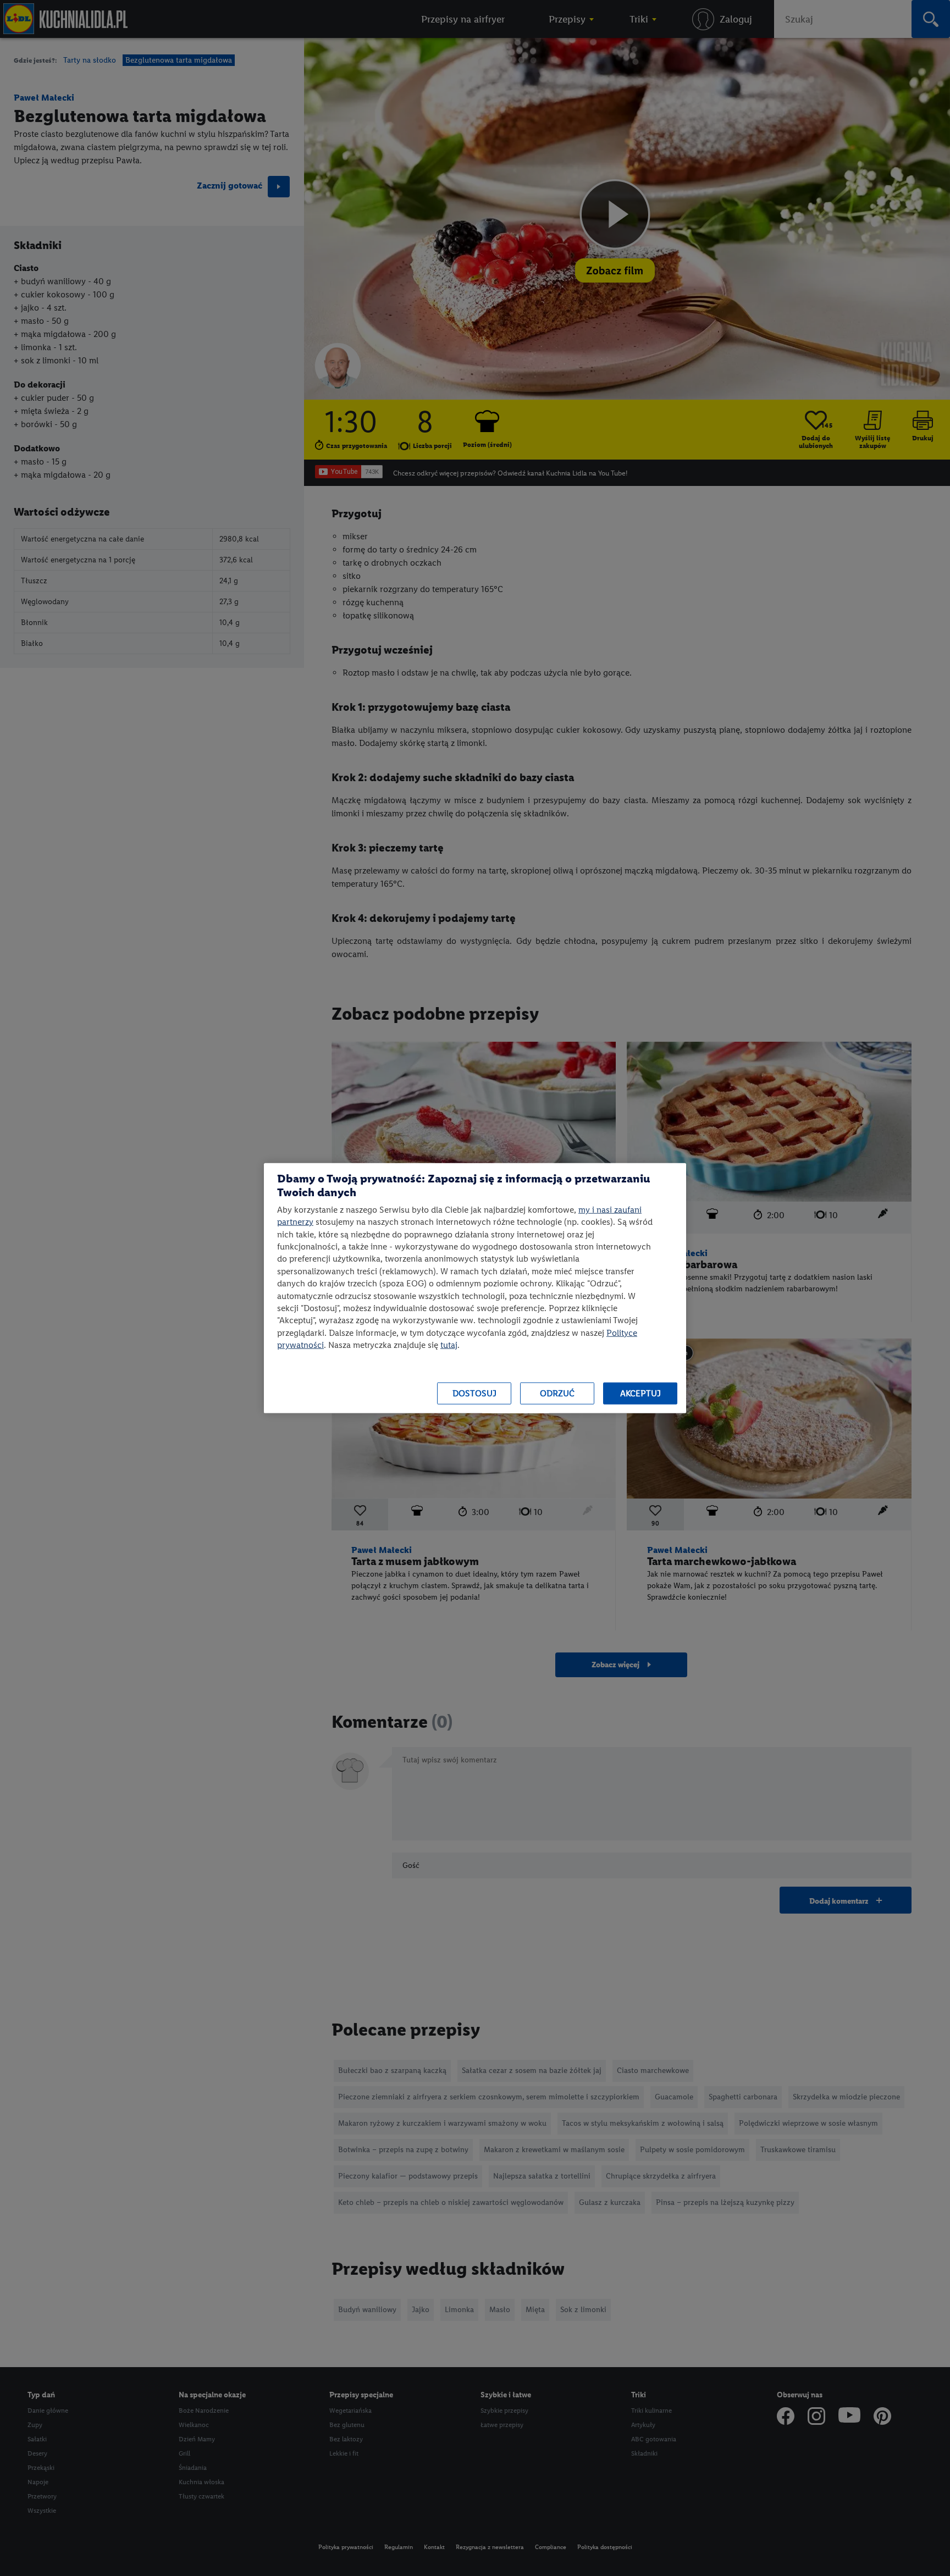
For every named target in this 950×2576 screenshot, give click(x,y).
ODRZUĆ (557, 1393)
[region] (475, 1288)
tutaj (449, 1345)
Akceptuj (640, 1393)
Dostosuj (474, 1393)
